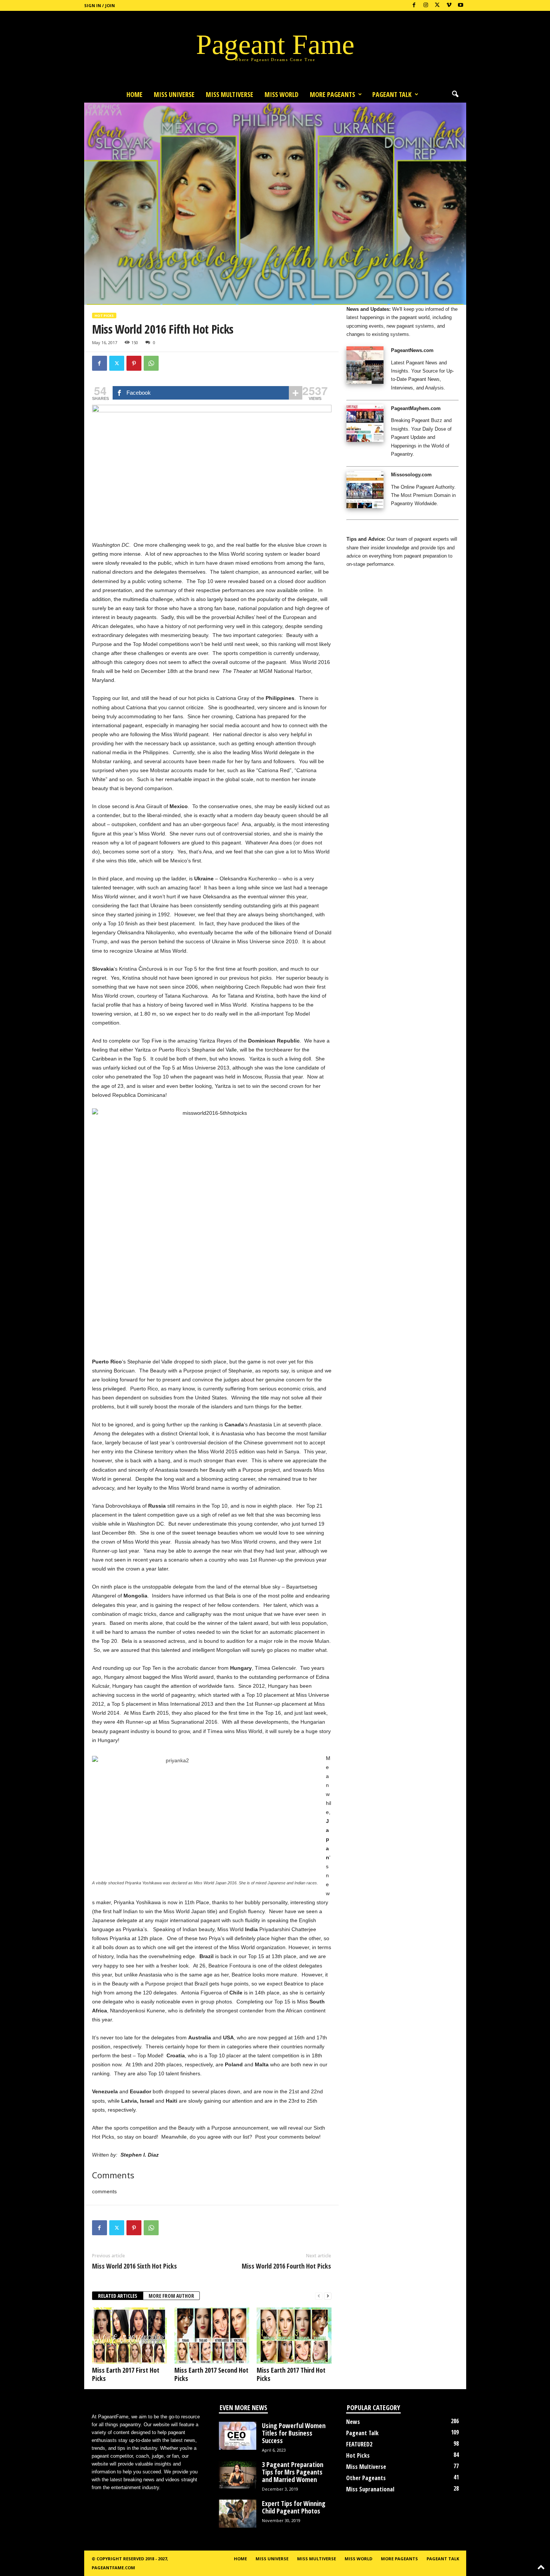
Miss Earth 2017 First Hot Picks (126, 2374)
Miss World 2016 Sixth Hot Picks (135, 2266)
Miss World (282, 94)
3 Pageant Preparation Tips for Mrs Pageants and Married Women (293, 2472)
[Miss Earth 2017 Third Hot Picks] (294, 2336)
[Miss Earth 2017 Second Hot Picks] (212, 2336)
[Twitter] (117, 363)
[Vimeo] (449, 5)
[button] (455, 94)
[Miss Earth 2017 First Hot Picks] (129, 2336)
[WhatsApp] (151, 363)
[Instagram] (426, 5)
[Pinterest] (134, 363)
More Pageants (332, 94)
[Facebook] (414, 5)
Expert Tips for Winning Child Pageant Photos (294, 2507)
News (353, 2422)
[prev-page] (319, 2296)
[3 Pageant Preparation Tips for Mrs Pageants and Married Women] (238, 2475)
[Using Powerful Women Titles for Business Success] (238, 2436)
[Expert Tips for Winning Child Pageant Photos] (238, 2514)
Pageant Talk (392, 94)
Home (135, 94)
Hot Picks (104, 315)
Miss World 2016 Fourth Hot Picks (286, 2266)
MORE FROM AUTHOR (171, 2296)
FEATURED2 (359, 2444)
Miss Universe (174, 94)
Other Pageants (366, 2478)
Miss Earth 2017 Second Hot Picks (211, 2374)
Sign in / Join (100, 5)
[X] (437, 5)
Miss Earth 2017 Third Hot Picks (291, 2374)
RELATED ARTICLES (118, 2296)
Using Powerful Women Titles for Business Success (294, 2433)
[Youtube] (461, 5)
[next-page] (328, 2296)
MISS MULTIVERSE (230, 94)
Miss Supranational (370, 2489)
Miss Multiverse (366, 2467)
